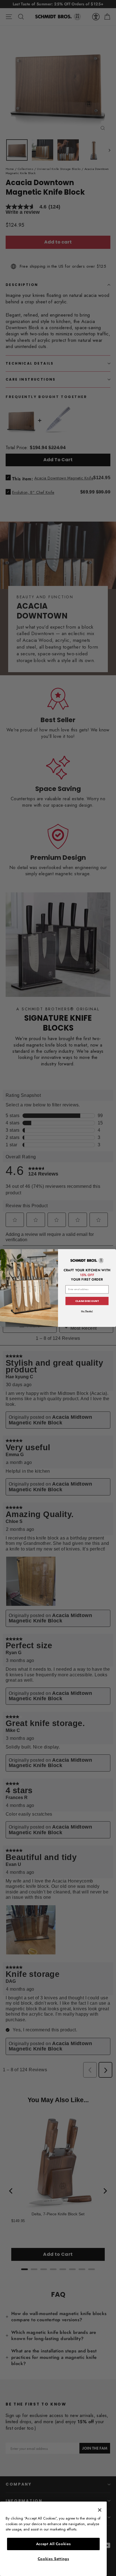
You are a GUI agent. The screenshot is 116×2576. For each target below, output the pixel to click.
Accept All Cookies (53, 2544)
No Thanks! (87, 1311)
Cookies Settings (53, 2559)
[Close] (100, 2510)
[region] (53, 2539)
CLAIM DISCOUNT (87, 1301)
